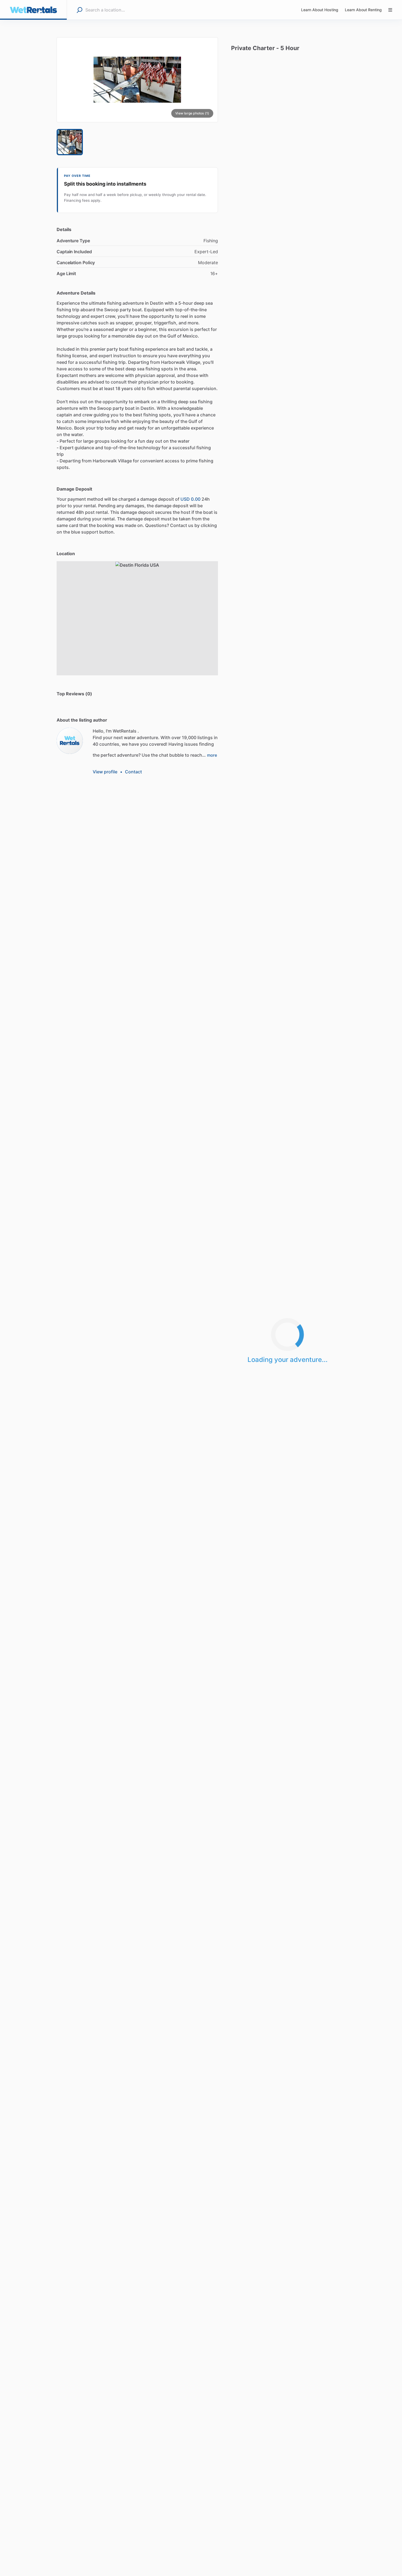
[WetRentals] (70, 741)
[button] (137, 80)
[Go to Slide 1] (70, 142)
